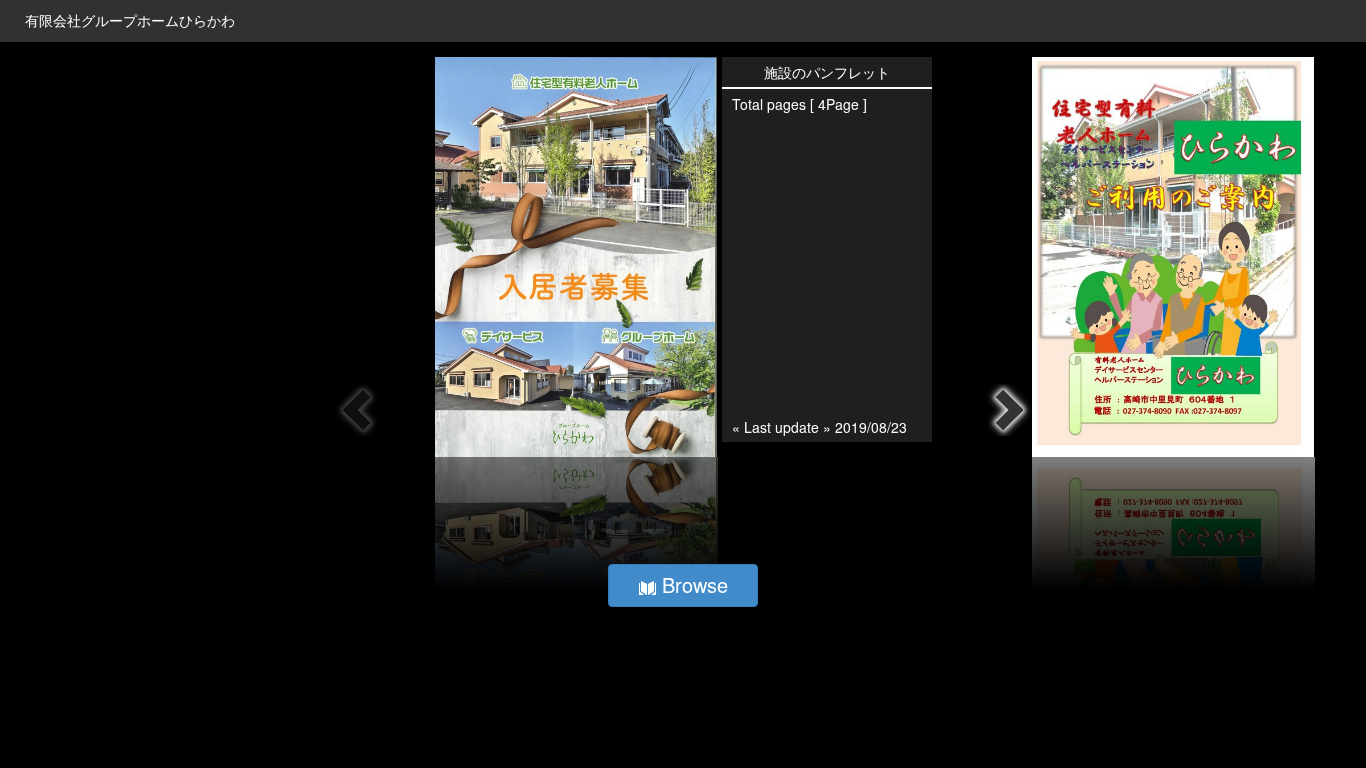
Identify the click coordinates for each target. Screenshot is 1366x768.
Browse (692, 584)
